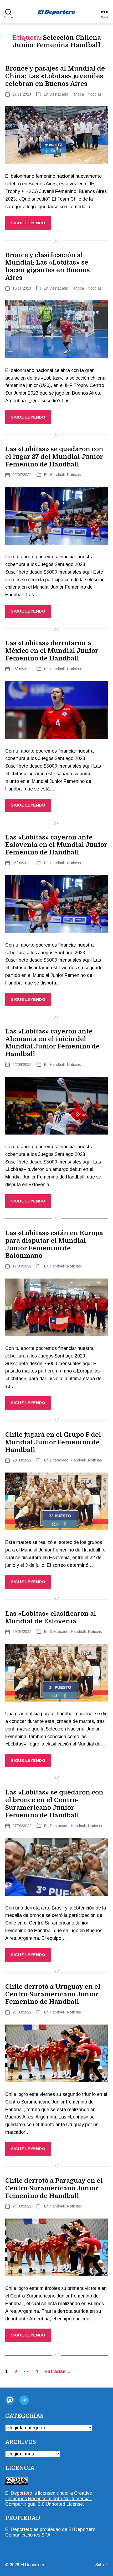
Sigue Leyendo (28, 223)
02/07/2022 (22, 474)
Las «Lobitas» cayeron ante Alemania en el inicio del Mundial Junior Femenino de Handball (52, 1043)
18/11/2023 (22, 288)
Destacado (59, 94)
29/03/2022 (22, 1631)
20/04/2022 (22, 1460)
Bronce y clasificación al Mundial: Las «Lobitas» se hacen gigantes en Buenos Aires (48, 266)
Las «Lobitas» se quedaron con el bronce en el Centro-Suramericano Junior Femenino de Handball (54, 1804)
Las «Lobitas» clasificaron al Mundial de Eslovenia (51, 1617)
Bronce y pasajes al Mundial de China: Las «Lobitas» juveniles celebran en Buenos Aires (55, 76)
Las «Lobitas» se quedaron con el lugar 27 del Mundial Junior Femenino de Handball (54, 457)
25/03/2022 (22, 2012)
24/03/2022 (22, 2206)
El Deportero (32, 2565)
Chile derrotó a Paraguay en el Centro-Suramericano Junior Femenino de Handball (54, 2188)
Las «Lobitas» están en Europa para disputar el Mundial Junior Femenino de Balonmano (54, 1244)
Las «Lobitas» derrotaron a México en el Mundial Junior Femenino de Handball (52, 651)
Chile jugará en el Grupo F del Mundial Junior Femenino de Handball (53, 1442)
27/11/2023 (22, 94)
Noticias (95, 94)
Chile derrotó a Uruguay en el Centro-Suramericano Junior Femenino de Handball (53, 1994)
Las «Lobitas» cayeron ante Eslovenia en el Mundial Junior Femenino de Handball (56, 845)
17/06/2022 (22, 1266)
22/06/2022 (22, 1064)
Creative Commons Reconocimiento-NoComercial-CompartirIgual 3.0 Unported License (49, 2499)
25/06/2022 (22, 863)
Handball (78, 94)
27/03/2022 (22, 1826)
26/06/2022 (22, 669)
